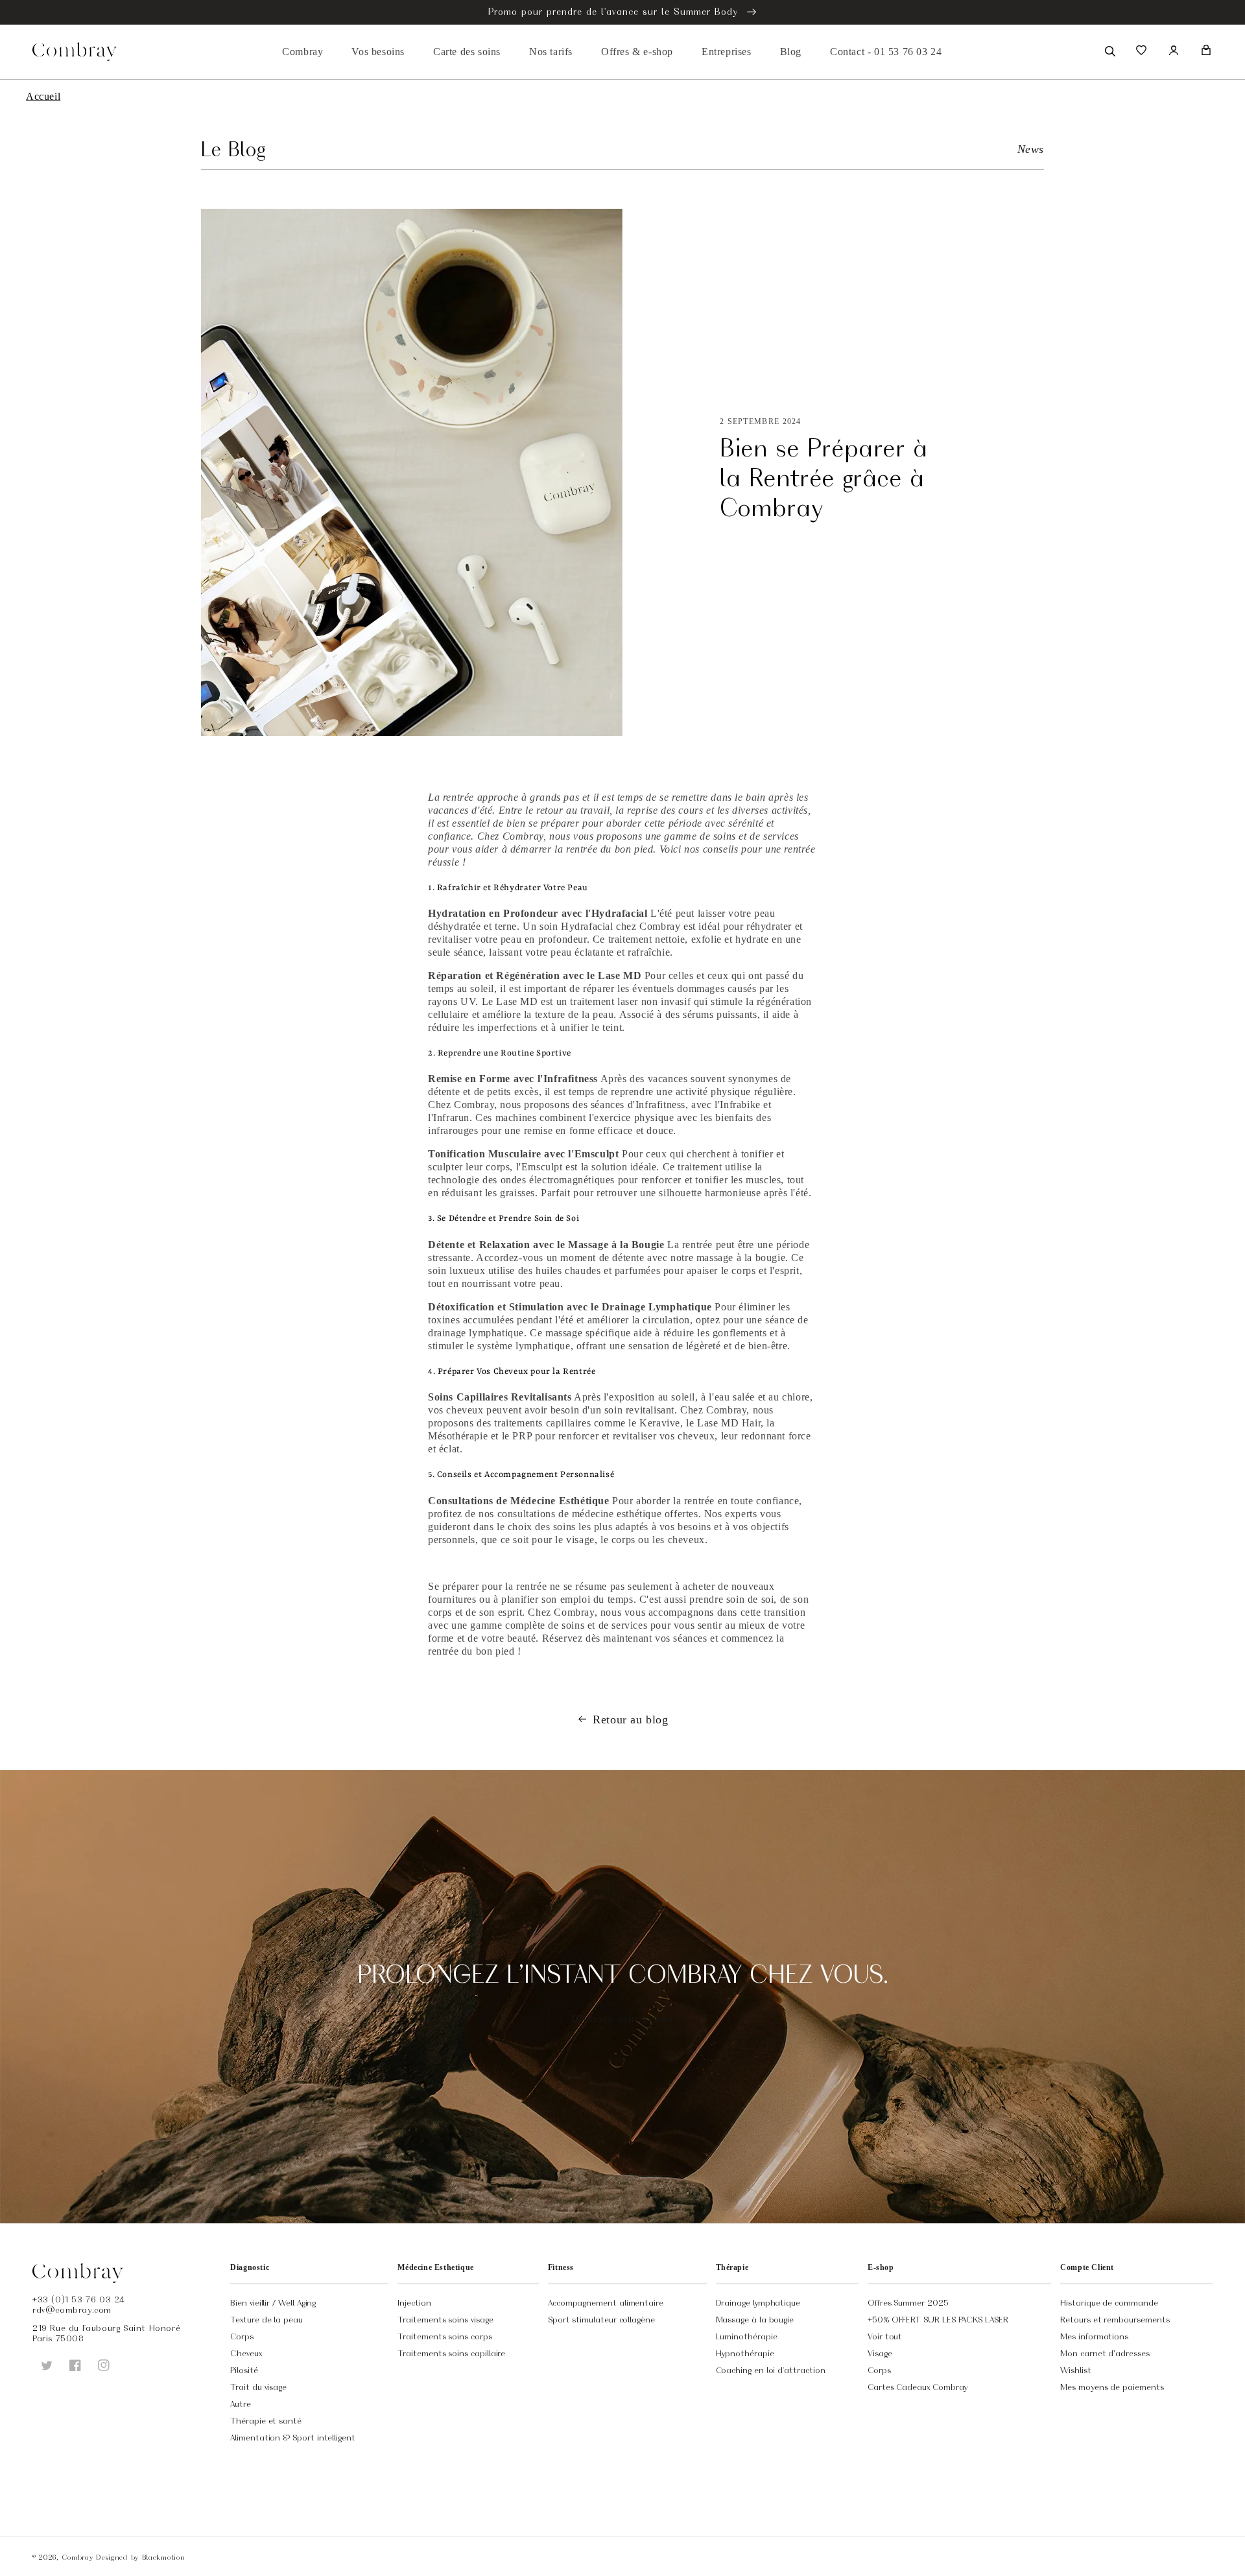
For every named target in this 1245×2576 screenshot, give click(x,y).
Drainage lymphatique (758, 2302)
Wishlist (1075, 2370)
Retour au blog (630, 1719)
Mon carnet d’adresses (1105, 2353)
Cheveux (246, 2353)
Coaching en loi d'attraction (771, 2370)
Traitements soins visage (445, 2319)
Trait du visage (258, 2387)
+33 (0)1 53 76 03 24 (79, 2299)
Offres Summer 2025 (908, 2302)
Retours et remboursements (1115, 2319)
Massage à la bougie (755, 2319)
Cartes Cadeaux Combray (918, 2387)
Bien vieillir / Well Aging (273, 2302)
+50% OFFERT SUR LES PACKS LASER (938, 2319)
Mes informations (1094, 2336)
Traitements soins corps (445, 2336)
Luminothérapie (747, 2336)
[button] (1109, 50)
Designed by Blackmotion (140, 2557)
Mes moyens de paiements (1112, 2387)
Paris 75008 (58, 2338)
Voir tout (885, 2336)
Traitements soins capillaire (451, 2353)
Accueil (43, 96)
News (1031, 149)
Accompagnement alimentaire (606, 2302)
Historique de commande (1109, 2302)
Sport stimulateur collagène (601, 2319)
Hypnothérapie (745, 2353)
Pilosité (244, 2370)
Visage (880, 2353)
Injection (414, 2302)
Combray (77, 2557)
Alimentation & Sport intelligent (293, 2437)
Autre (241, 2404)
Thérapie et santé (266, 2420)
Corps (242, 2336)
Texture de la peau (267, 2319)
